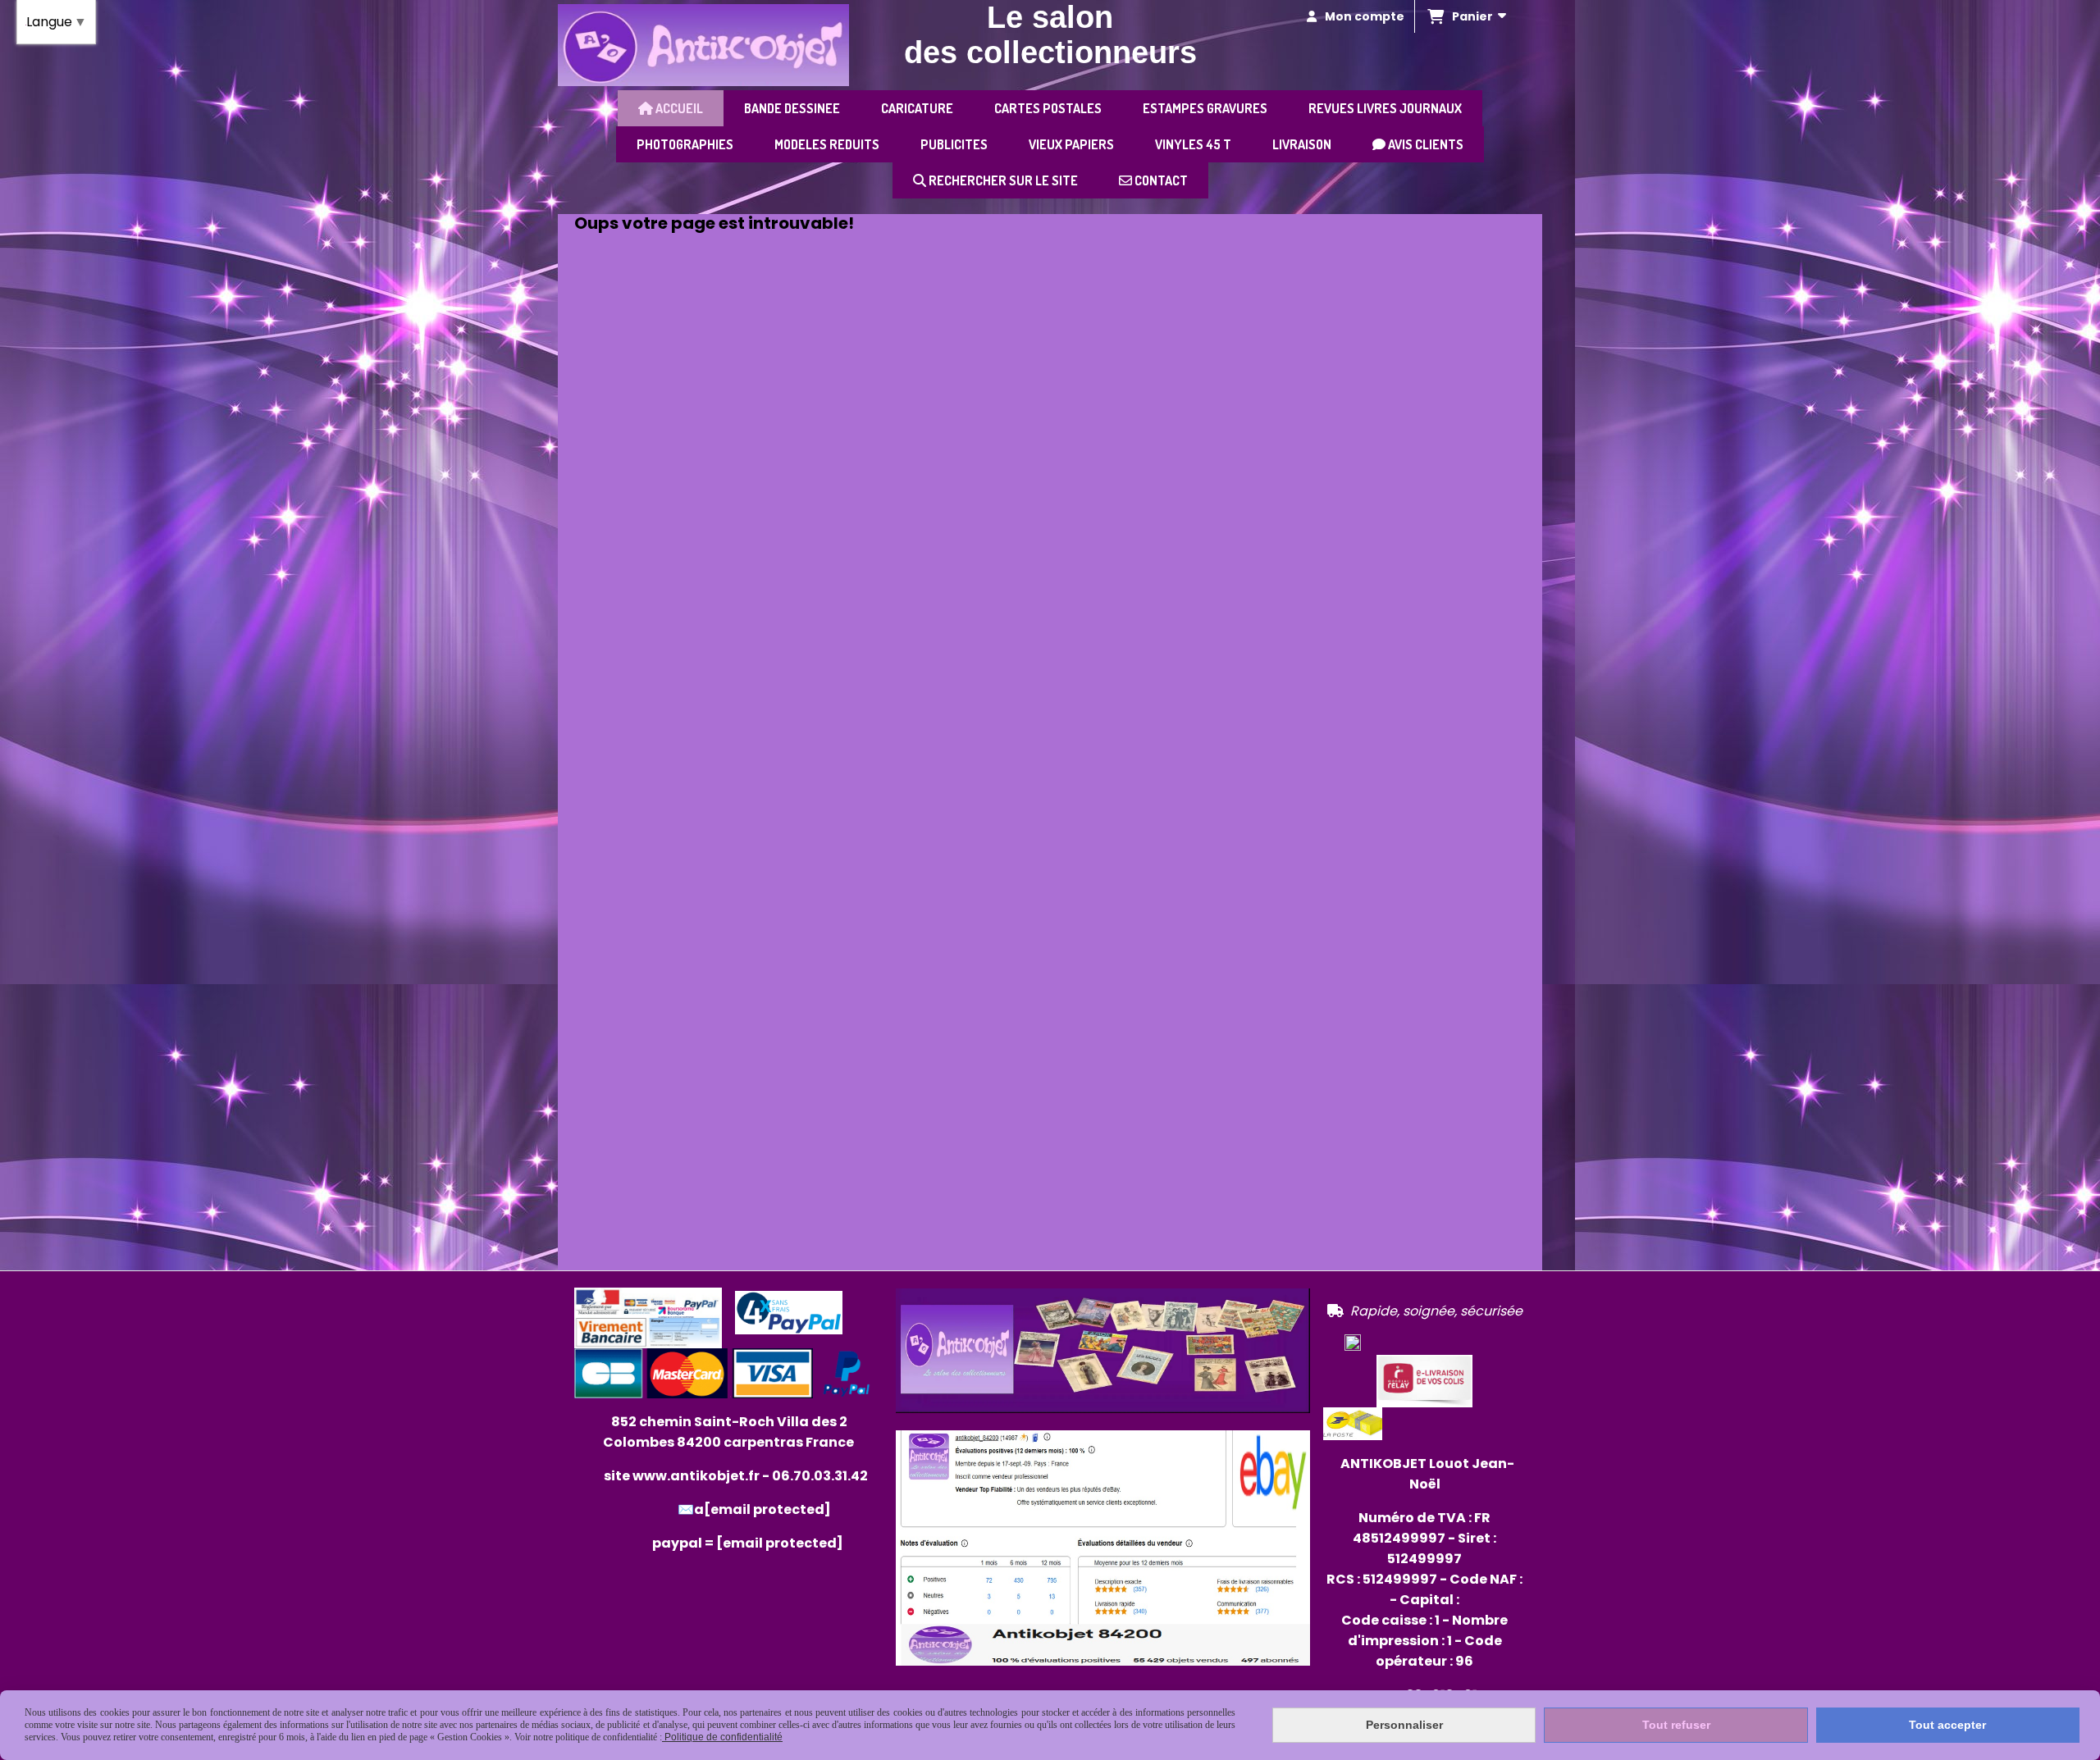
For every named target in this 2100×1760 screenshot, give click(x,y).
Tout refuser (1676, 1725)
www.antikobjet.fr (696, 1476)
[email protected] (780, 1543)
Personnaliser (1404, 1725)
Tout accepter (1947, 1725)
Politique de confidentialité (722, 1737)
